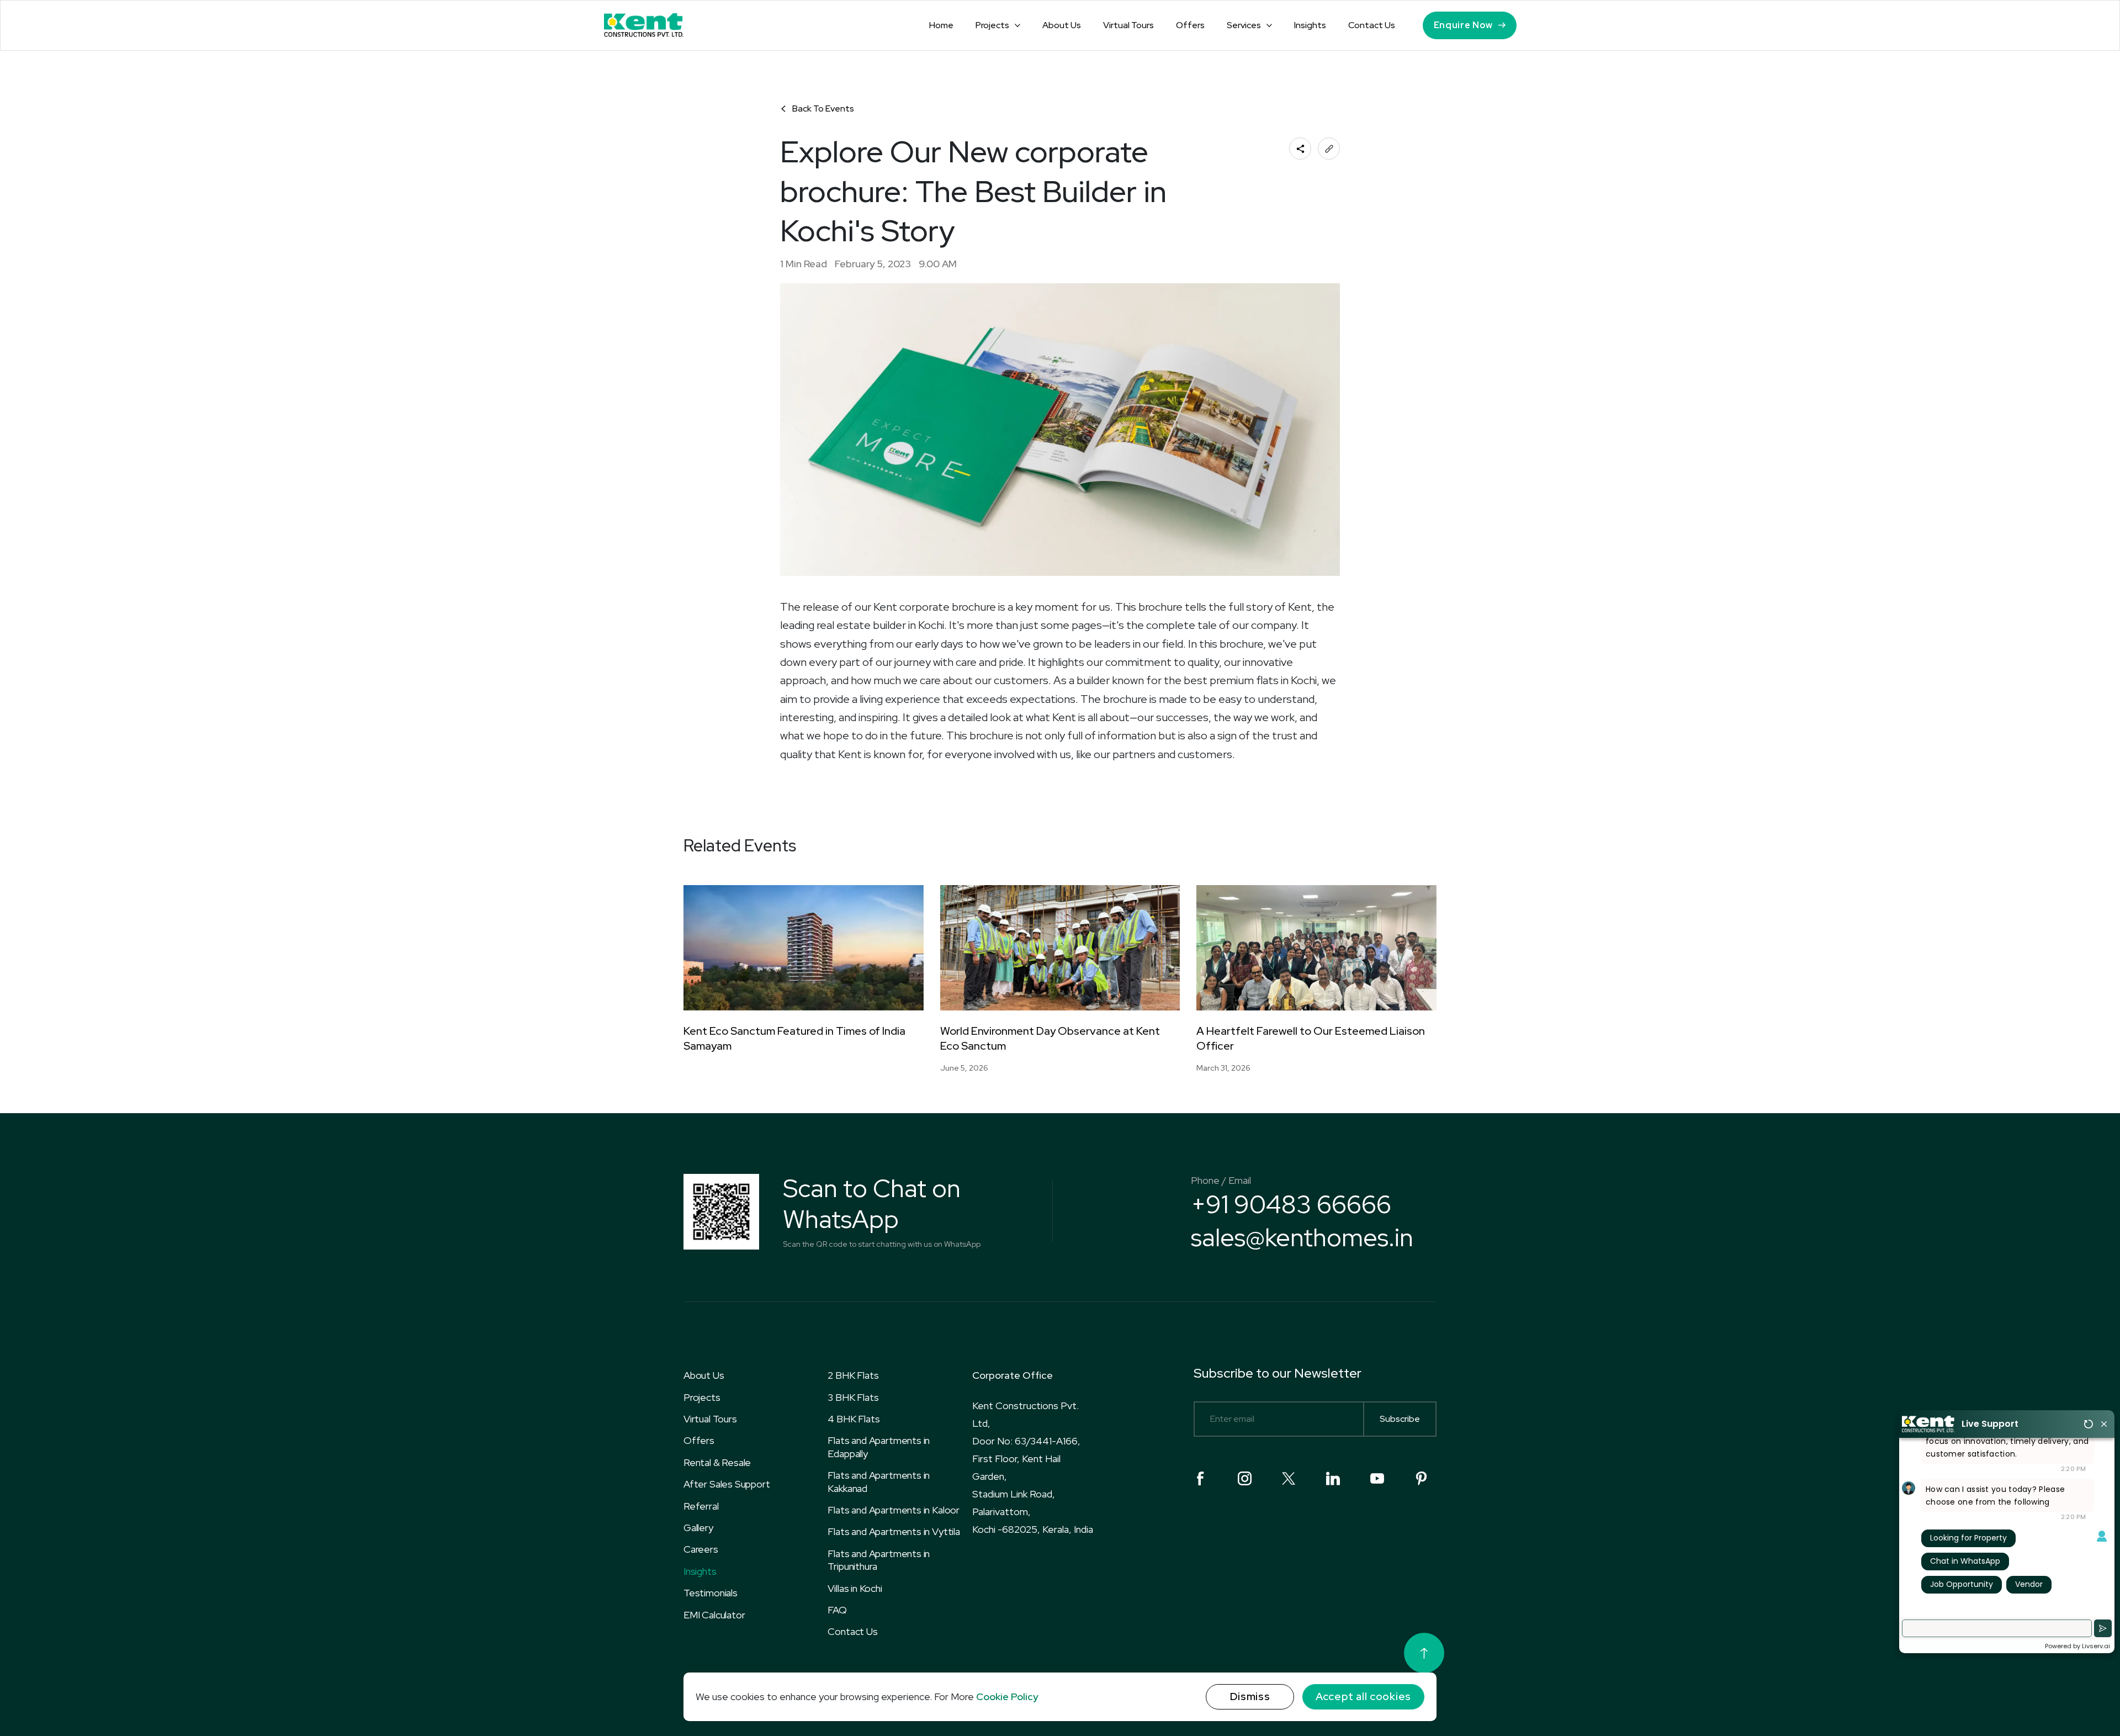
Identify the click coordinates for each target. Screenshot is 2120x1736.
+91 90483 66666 (1291, 1204)
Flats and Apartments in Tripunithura (879, 1560)
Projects (992, 25)
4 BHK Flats (854, 1419)
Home (941, 25)
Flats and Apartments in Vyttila (894, 1531)
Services (1244, 25)
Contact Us (1372, 25)
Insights (1310, 25)
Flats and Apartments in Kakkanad (879, 1481)
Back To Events (823, 108)
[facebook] (1201, 1478)
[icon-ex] (1289, 1478)
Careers (701, 1549)
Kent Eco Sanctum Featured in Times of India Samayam (794, 1038)
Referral (701, 1506)
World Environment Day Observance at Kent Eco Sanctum (1050, 1038)
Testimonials (711, 1593)
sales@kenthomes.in (1302, 1237)
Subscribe (1400, 1419)
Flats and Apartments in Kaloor (894, 1510)
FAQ (837, 1610)
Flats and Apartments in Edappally (879, 1447)
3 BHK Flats (853, 1397)
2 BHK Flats (853, 1375)
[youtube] (1377, 1478)
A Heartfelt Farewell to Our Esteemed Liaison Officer (1311, 1038)
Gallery (698, 1528)
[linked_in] (1333, 1478)
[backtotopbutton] (1424, 1653)
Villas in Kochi (855, 1588)
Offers (1190, 25)
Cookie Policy (1007, 1697)
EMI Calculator (714, 1615)
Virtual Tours (1128, 25)
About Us (1062, 25)
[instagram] (1245, 1478)
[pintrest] (1421, 1478)
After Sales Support (727, 1484)
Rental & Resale (717, 1462)
